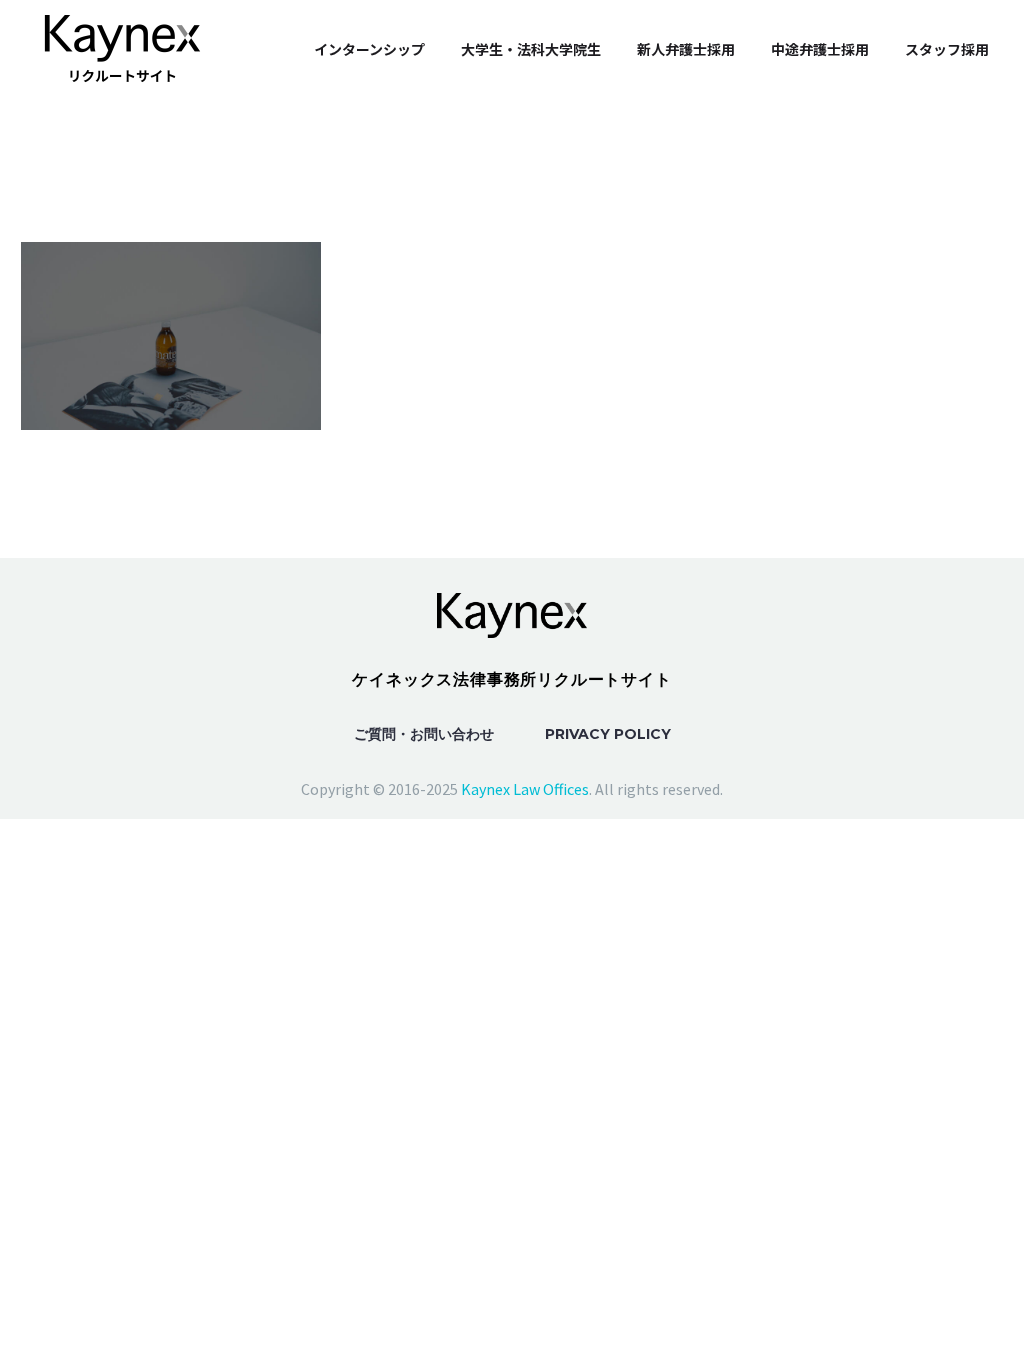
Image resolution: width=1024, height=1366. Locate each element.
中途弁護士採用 (820, 49)
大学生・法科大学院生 (531, 49)
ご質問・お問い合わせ (424, 734)
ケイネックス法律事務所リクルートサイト (511, 679)
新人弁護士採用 (686, 49)
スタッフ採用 (947, 49)
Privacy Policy (608, 734)
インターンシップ (369, 49)
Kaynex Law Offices (525, 789)
